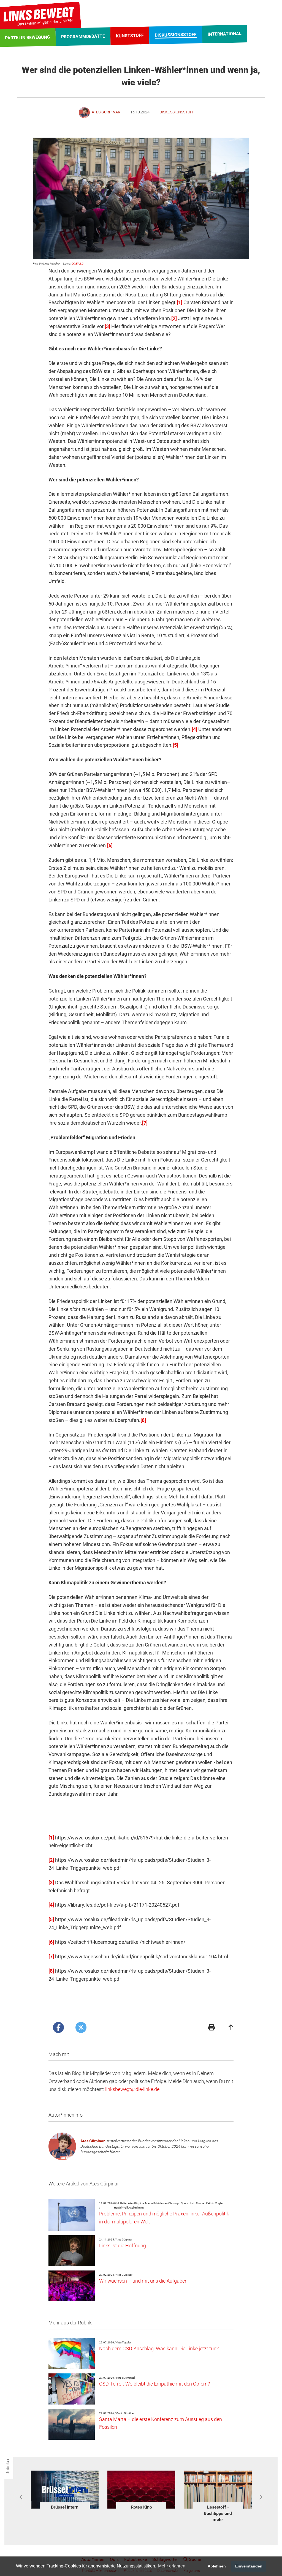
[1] (180, 302)
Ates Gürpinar (93, 2141)
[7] (145, 1123)
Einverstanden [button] (249, 2566)
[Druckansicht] (211, 2028)
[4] (194, 729)
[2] (174, 318)
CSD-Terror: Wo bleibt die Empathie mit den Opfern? (154, 2384)
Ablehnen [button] (217, 2566)
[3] (107, 326)
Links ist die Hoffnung (123, 2246)
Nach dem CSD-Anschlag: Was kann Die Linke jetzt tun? (159, 2349)
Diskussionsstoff (177, 112)
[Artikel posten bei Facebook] (58, 2027)
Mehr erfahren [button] (172, 2566)
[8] (143, 1420)
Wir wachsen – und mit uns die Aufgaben (143, 2281)
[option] (65, 2491)
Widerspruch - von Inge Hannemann (218, 2513)
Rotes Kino (65, 2507)
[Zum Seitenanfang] (231, 2028)
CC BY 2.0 (78, 264)
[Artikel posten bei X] (81, 2027)
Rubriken (8, 2466)
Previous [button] (21, 2497)
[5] (175, 745)
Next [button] (261, 2497)
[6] (110, 845)
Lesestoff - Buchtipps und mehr (141, 2513)
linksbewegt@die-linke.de (132, 2089)
